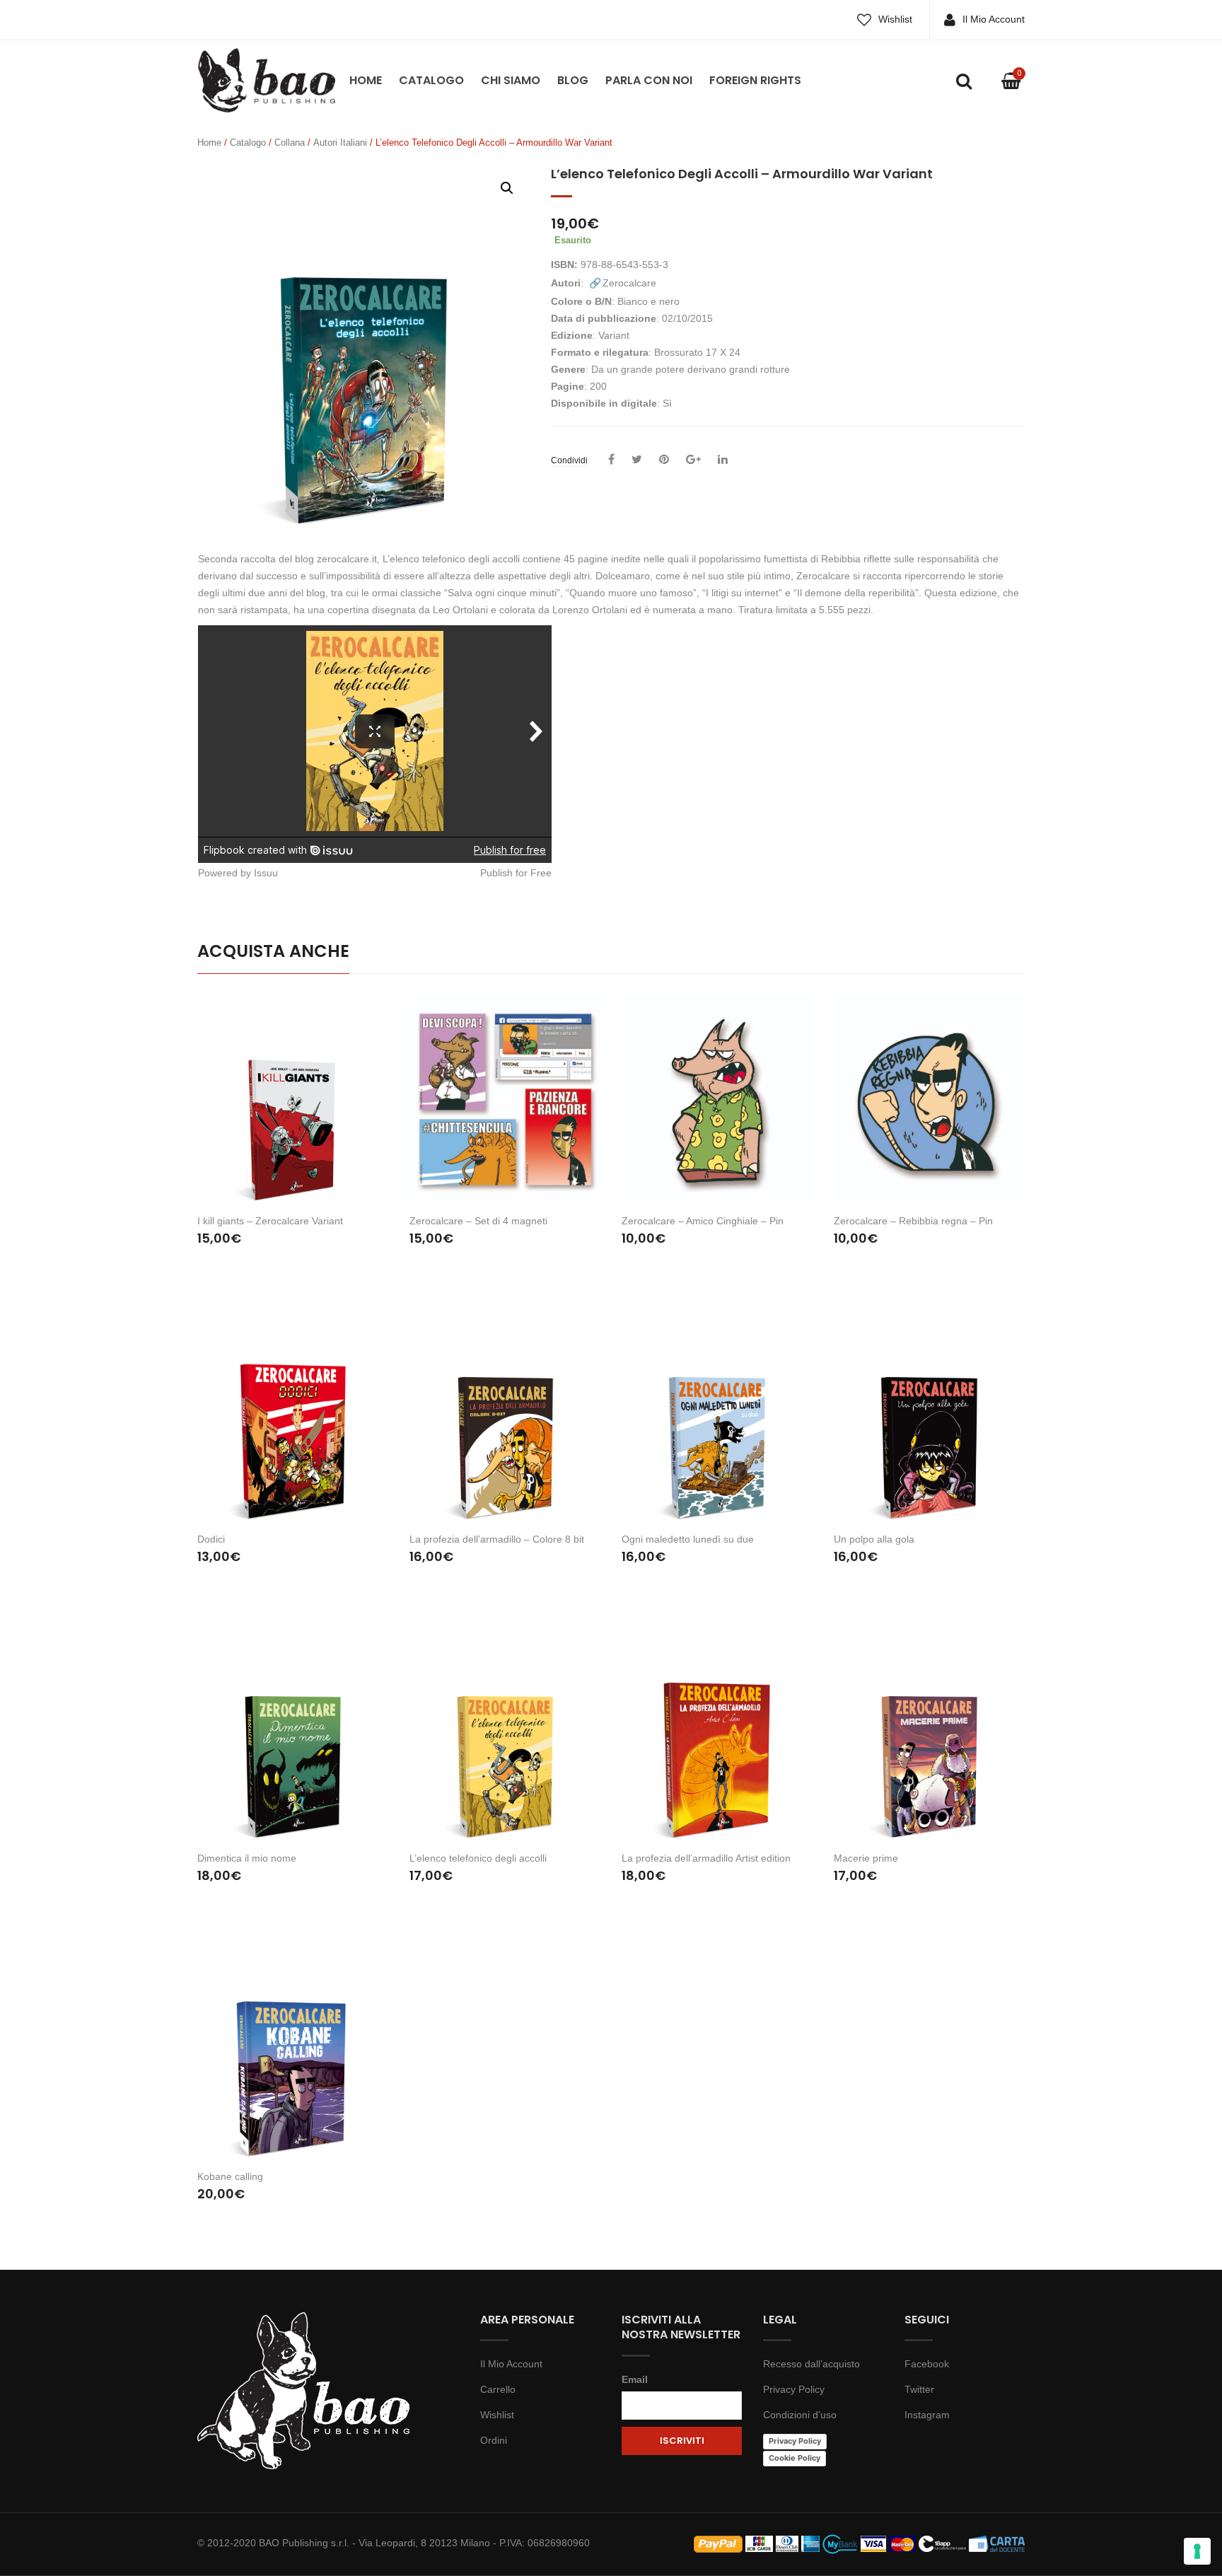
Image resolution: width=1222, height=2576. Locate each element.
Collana (290, 143)
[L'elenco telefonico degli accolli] (505, 1736)
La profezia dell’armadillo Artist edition (706, 1858)
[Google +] (693, 460)
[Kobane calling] (293, 2055)
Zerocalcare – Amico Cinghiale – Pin (703, 1221)
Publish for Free (516, 873)
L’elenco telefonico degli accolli (478, 1858)
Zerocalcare (629, 283)
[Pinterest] (664, 460)
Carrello (498, 2389)
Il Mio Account (994, 19)
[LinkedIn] (723, 460)
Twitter (919, 2389)
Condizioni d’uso (800, 2415)
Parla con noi (649, 80)
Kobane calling (230, 2176)
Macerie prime (866, 1858)
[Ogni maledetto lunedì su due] (717, 1418)
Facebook (927, 2364)
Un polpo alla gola (874, 1539)
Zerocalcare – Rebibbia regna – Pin (913, 1221)
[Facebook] (611, 460)
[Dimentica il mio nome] (293, 1736)
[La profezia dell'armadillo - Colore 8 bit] (505, 1418)
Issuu (266, 873)
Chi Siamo (511, 80)
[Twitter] (637, 460)
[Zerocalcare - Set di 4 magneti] (505, 1100)
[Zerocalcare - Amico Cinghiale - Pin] (717, 1100)
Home (366, 80)
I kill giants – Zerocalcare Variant (270, 1221)
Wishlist (895, 19)
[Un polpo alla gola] (929, 1418)
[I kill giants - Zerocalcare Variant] (293, 1100)
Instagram (927, 2415)
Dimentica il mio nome (247, 1858)
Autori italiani (340, 143)
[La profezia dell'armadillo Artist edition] (717, 1736)
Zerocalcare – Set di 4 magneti (478, 1221)
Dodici (211, 1539)
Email (635, 2379)
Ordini (494, 2440)
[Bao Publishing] (266, 79)
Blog (573, 80)
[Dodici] (293, 1418)
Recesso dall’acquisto (811, 2364)
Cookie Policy (795, 2458)
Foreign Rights (755, 80)
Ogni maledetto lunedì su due (688, 1539)
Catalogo (431, 80)
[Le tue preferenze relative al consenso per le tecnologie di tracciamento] (1197, 2551)
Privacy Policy (794, 2389)
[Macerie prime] (929, 1736)
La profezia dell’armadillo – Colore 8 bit (497, 1539)
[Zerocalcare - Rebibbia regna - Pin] (929, 1100)
